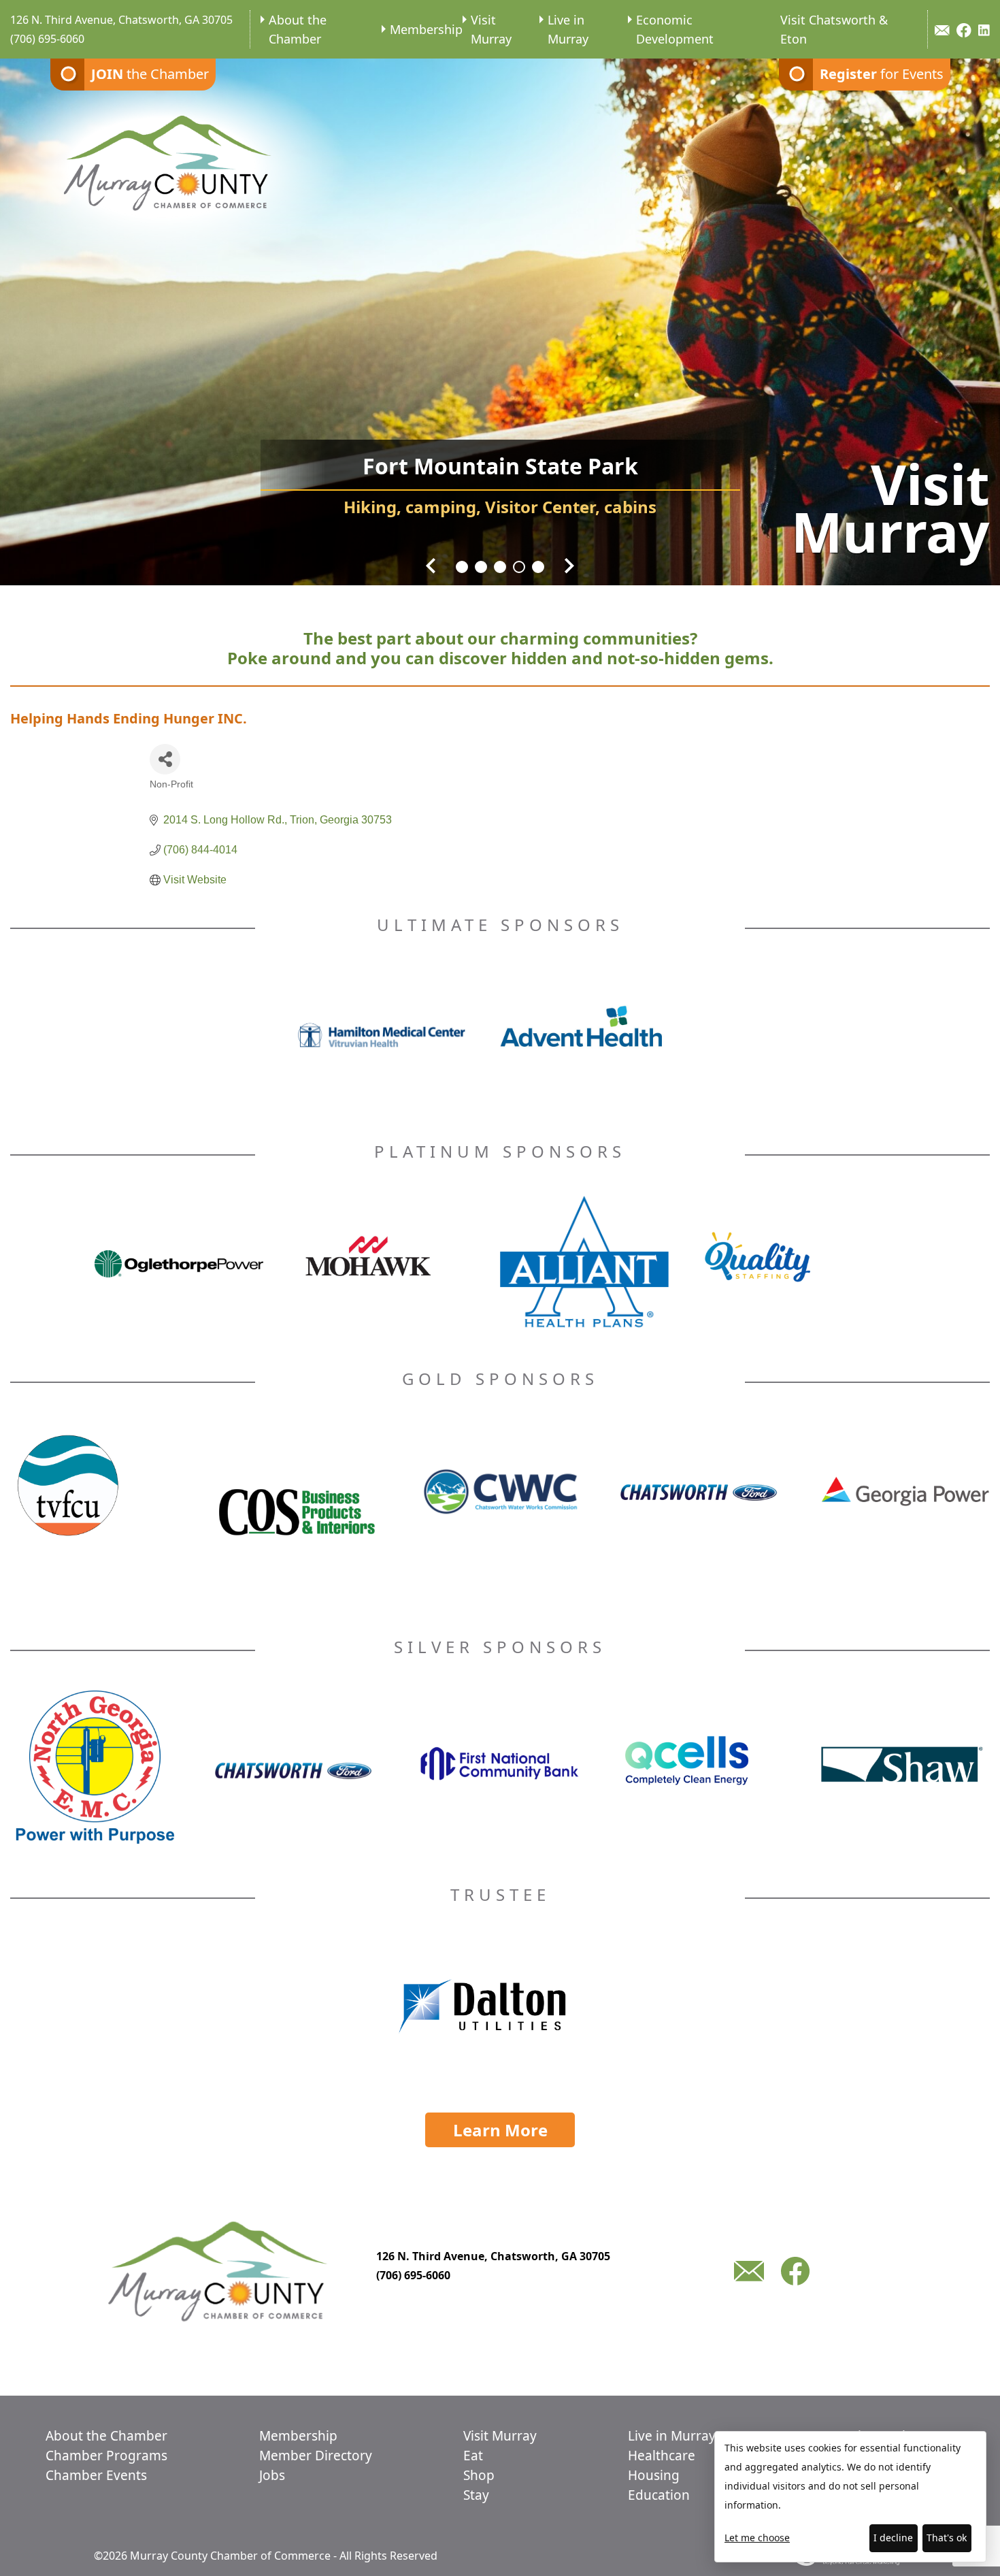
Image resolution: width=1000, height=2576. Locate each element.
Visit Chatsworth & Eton (834, 29)
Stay (476, 2495)
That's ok (947, 2538)
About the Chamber (298, 29)
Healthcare (662, 2456)
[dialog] (850, 2497)
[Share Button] (165, 759)
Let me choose (757, 2538)
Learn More (500, 2130)
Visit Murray (491, 29)
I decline (893, 2538)
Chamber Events (96, 2475)
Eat (473, 2456)
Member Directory (316, 2456)
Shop (479, 2475)
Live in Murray (568, 29)
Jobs (272, 2475)
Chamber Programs (106, 2456)
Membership (426, 29)
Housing (654, 2475)
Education (659, 2495)
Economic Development (675, 29)
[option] (500, 313)
